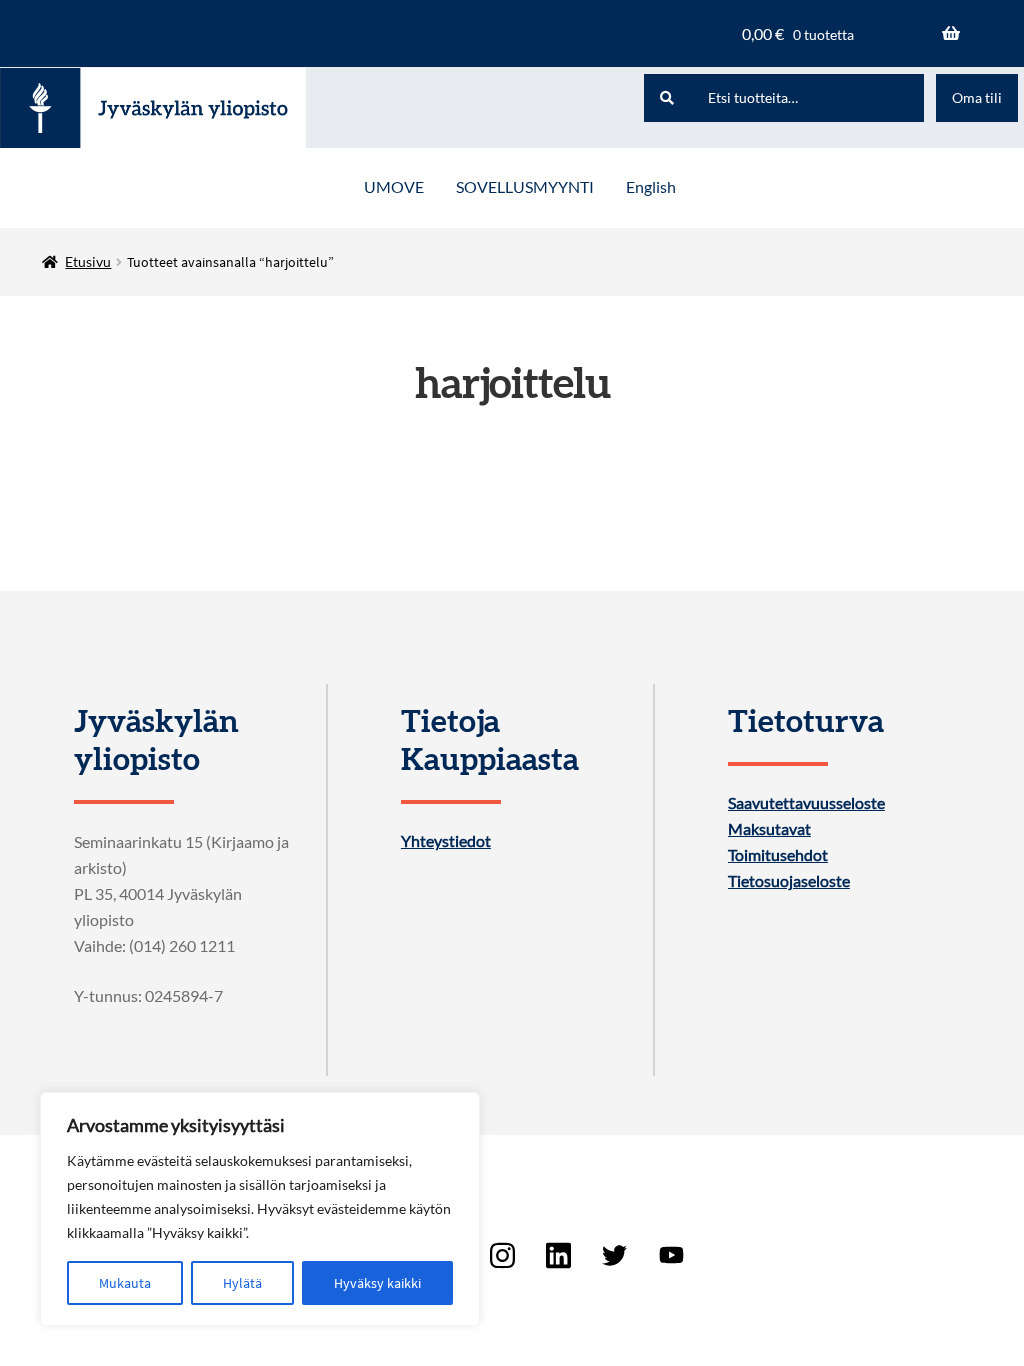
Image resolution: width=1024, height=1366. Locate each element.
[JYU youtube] (671, 1255)
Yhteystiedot (446, 841)
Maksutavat (769, 829)
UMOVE (394, 186)
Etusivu (88, 261)
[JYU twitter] (615, 1255)
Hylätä (242, 1283)
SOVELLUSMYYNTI (525, 186)
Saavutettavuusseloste (806, 803)
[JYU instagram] (502, 1255)
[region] (260, 1209)
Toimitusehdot (778, 855)
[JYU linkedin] (559, 1255)
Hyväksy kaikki (377, 1283)
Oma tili (977, 97)
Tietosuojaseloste (789, 881)
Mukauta (125, 1283)
